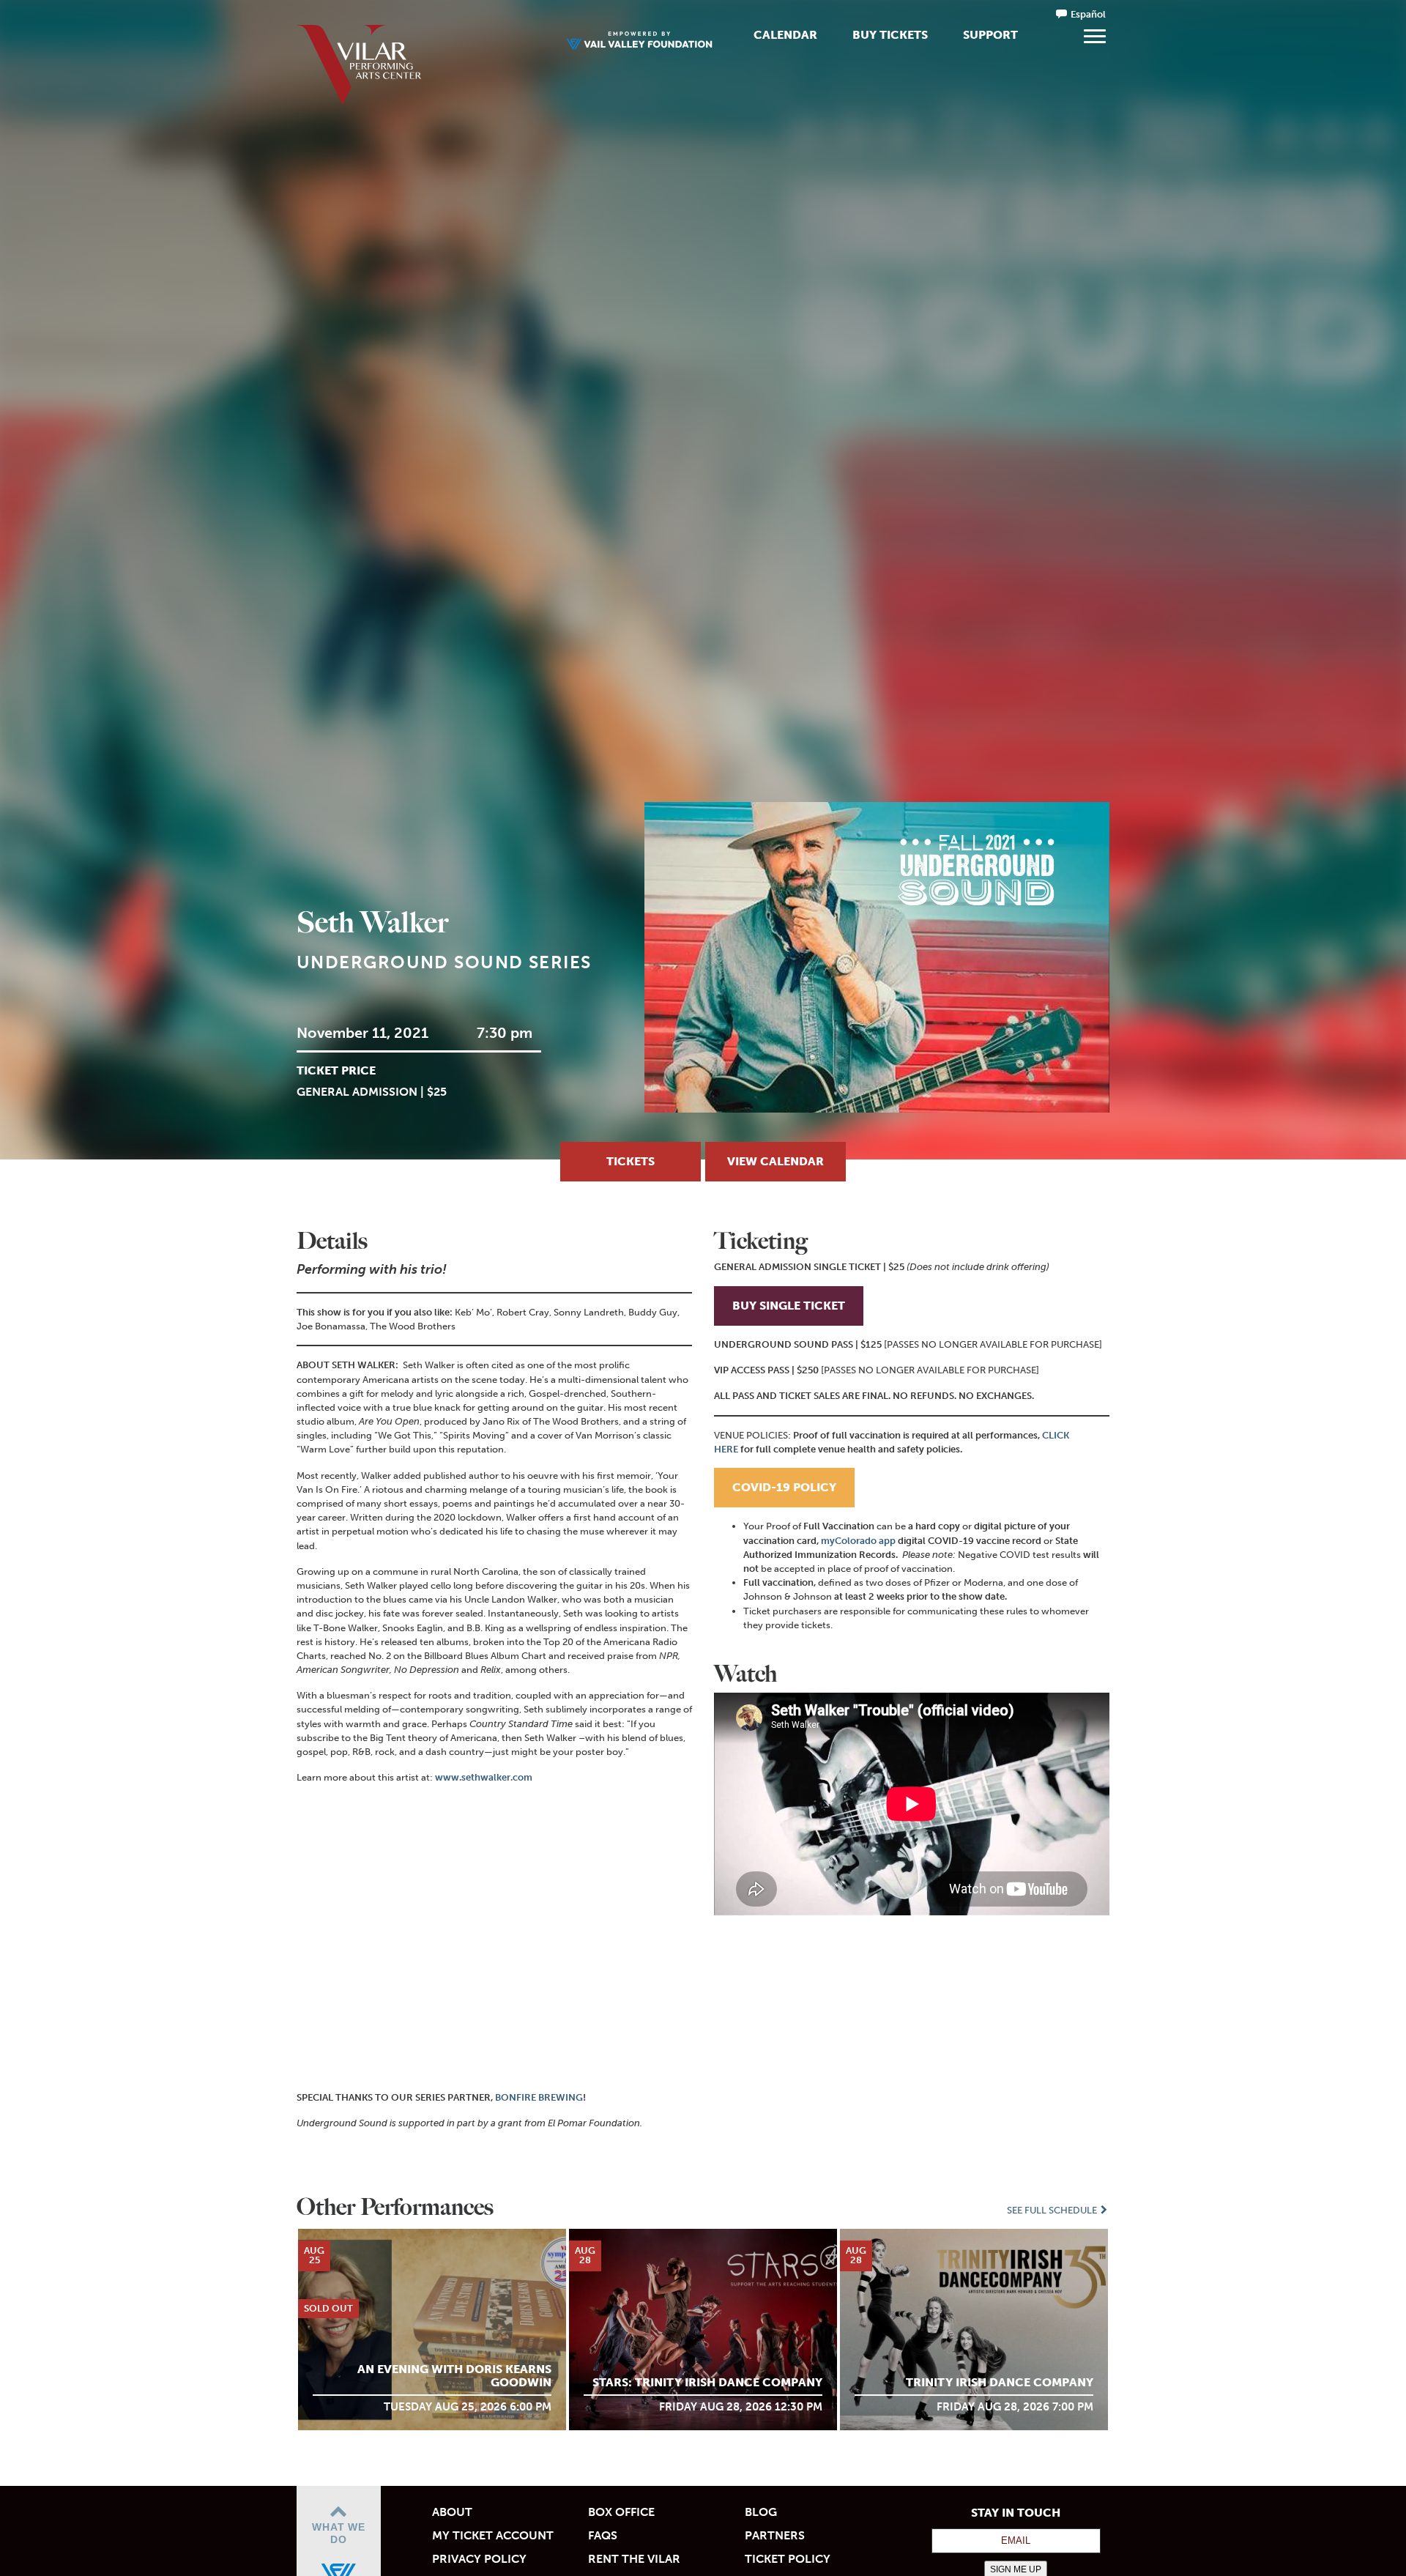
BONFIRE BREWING (539, 2097)
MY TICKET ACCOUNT (493, 2535)
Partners (775, 2535)
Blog (761, 2512)
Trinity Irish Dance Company (1000, 2382)
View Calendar (775, 1161)
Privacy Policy (479, 2559)
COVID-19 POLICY (784, 1487)
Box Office (621, 2512)
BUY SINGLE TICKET (789, 1306)
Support (990, 35)
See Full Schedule (1053, 2210)
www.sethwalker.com (484, 1777)
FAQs (603, 2535)
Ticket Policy (788, 2559)
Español (1088, 14)
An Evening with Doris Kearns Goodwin (454, 2376)
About (452, 2512)
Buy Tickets (890, 35)
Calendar (785, 35)
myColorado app (858, 1541)
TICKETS (631, 1161)
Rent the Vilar (634, 2559)
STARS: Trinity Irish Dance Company (707, 2382)
